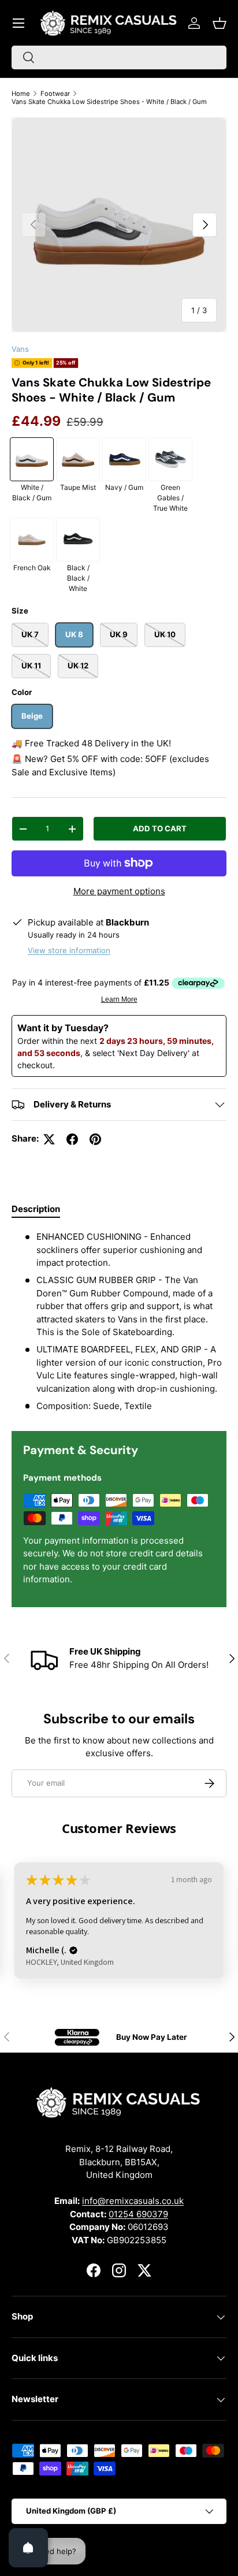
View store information (69, 950)
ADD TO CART (160, 828)
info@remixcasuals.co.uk (133, 2201)
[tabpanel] (119, 1322)
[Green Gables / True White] (170, 459)
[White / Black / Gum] (32, 459)
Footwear (55, 94)
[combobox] (119, 57)
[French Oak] (32, 540)
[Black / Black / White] (78, 540)
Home (21, 94)
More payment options (119, 891)
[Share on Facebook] (72, 1139)
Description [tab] (36, 1209)
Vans (20, 349)
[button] (220, 23)
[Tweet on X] (49, 1139)
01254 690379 (138, 2214)
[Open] (28, 2548)
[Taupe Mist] (78, 459)
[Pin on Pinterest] (95, 1139)
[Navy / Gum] (124, 459)
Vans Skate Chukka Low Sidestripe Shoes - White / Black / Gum (109, 102)
